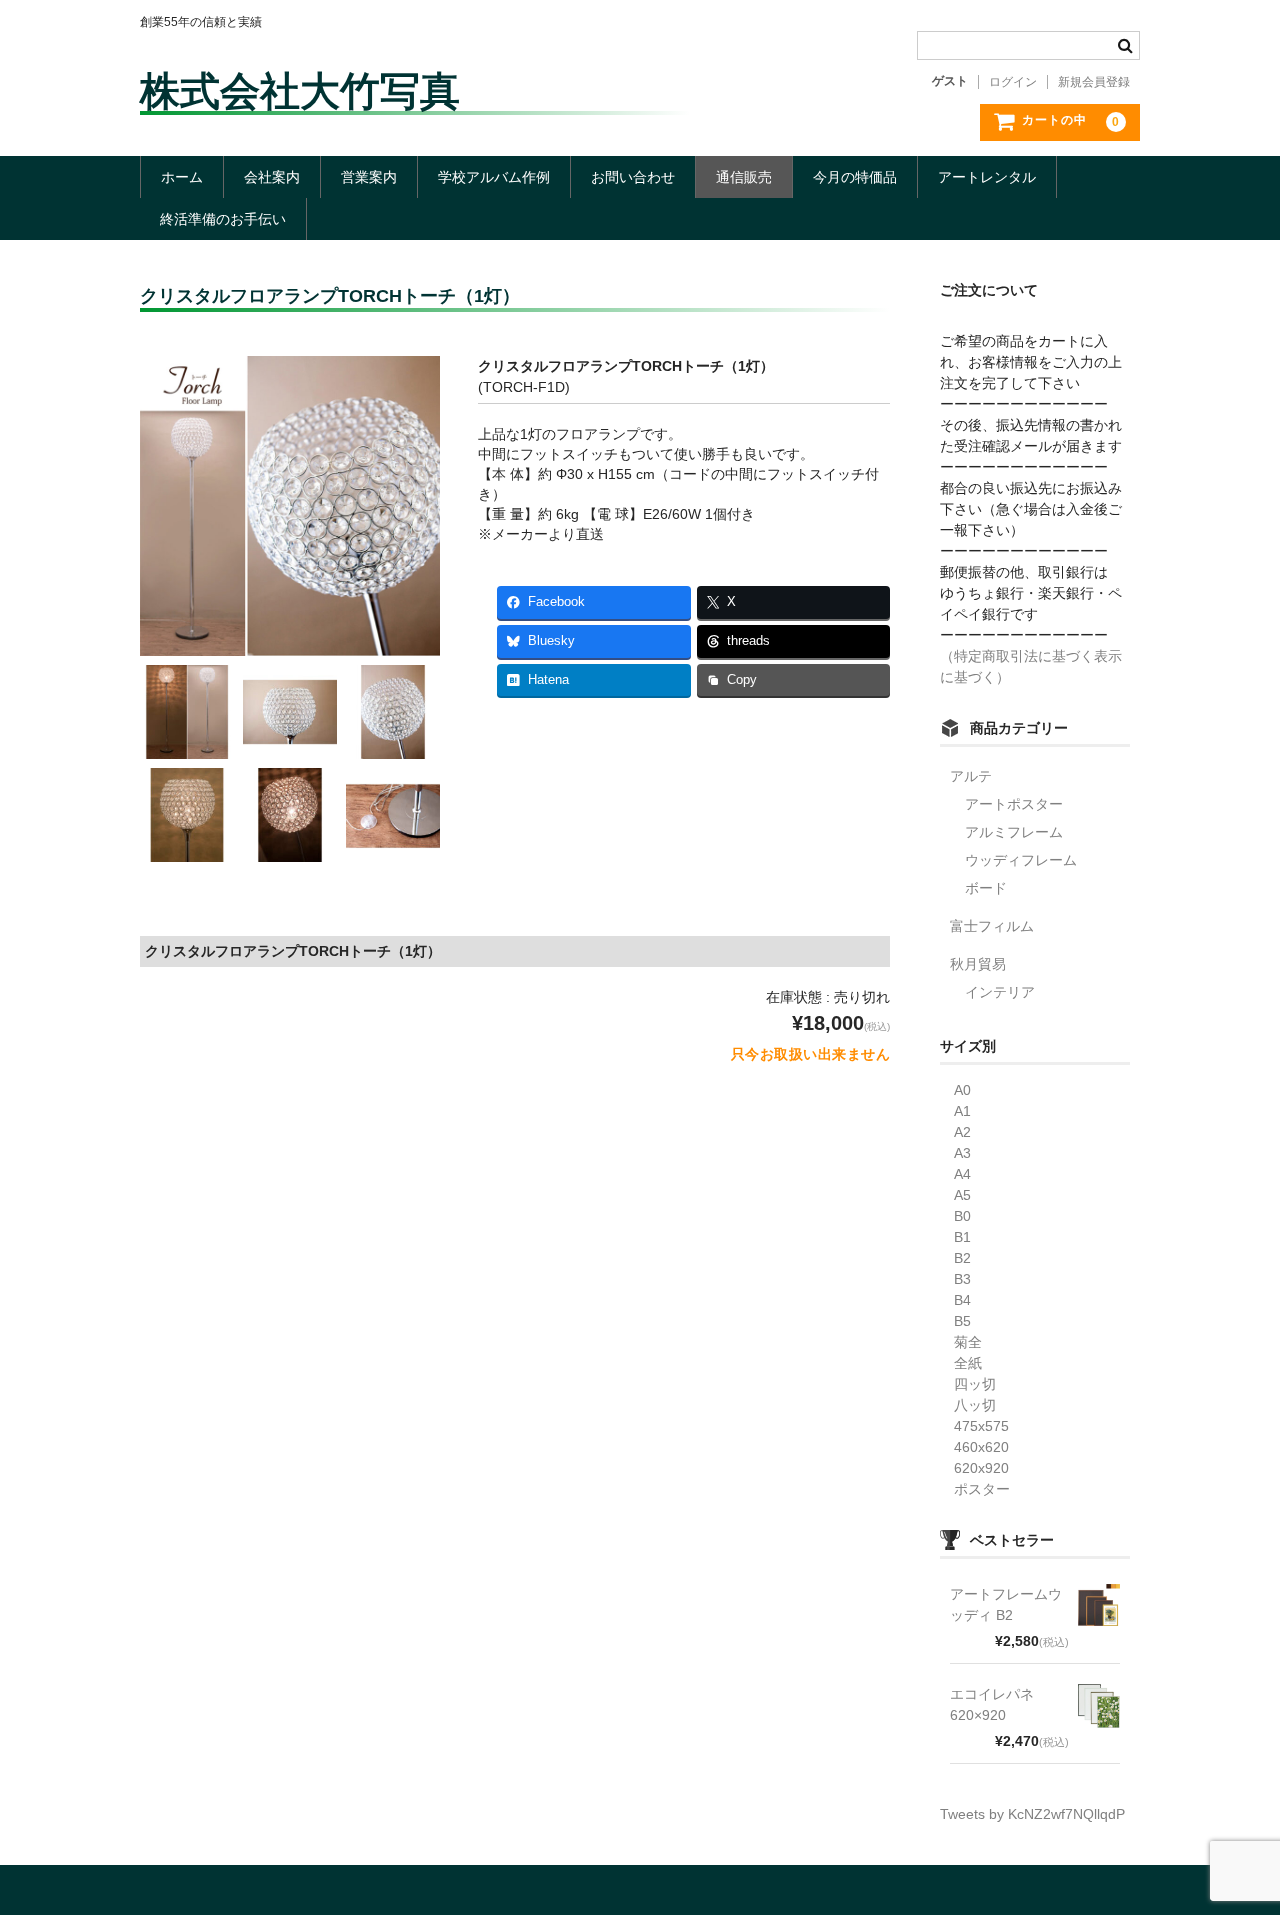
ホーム (182, 177)
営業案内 (369, 177)
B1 (955, 1237)
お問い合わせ (633, 177)
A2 (955, 1132)
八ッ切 (968, 1405)
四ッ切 (968, 1384)
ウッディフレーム (1021, 860)
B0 (955, 1216)
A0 (955, 1090)
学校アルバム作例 (494, 177)
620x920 (974, 1468)
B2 (955, 1258)
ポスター (975, 1489)
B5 (955, 1321)
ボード (986, 888)
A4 (955, 1174)
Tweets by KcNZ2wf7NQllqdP (1032, 1814)
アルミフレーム (1014, 832)
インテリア (1000, 992)
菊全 (961, 1342)
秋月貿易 (978, 964)
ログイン (1013, 82)
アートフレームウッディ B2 (1006, 1604)
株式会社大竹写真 (300, 91)
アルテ (971, 776)
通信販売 (744, 177)
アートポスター (1014, 804)
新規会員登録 (1094, 82)
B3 (955, 1279)
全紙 (961, 1363)
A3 (955, 1153)
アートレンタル (987, 177)
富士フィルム (992, 926)
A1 (955, 1111)
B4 (955, 1300)
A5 (955, 1195)
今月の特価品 (855, 177)
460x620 (974, 1447)
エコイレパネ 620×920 (992, 1704)
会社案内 (272, 177)
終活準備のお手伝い (223, 219)
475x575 (974, 1426)
